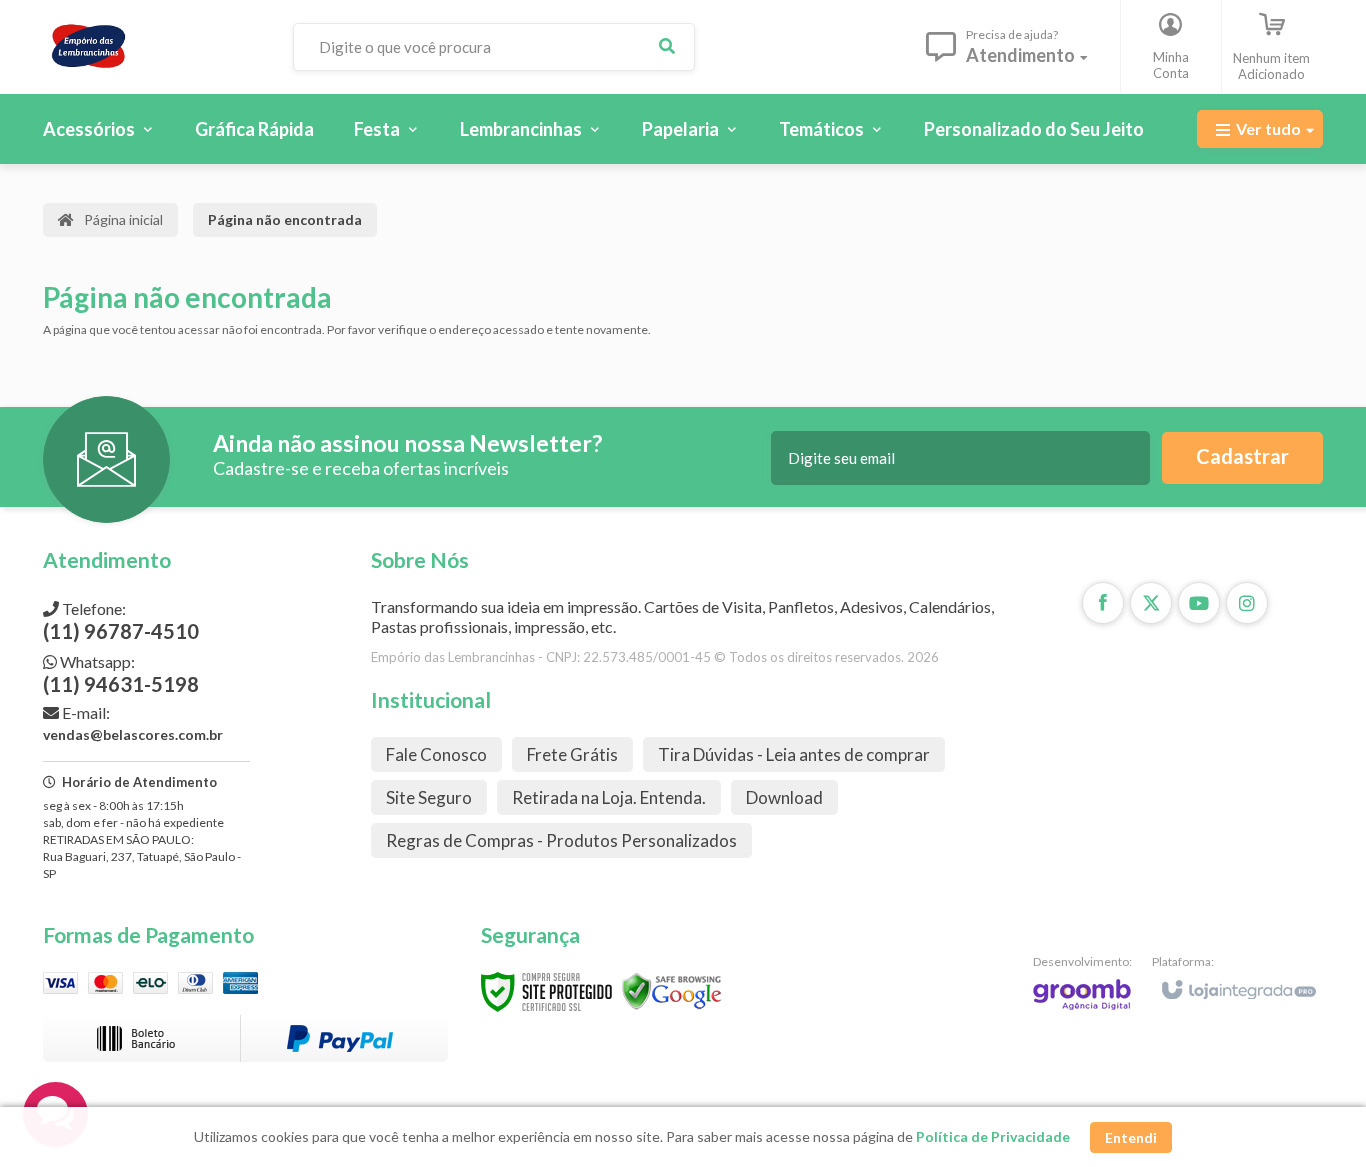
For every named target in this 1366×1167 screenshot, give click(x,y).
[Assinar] (1242, 458)
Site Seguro (429, 797)
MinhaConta (1171, 65)
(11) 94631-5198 (121, 674)
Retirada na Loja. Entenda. (609, 797)
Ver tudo (1268, 128)
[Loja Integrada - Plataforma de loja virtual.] (1237, 981)
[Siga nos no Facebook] (1103, 603)
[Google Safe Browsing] (672, 990)
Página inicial (123, 219)
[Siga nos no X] (1151, 603)
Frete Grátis (572, 754)
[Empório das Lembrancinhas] (152, 46)
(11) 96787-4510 (121, 621)
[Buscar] (667, 46)
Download (784, 797)
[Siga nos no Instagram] (1247, 603)
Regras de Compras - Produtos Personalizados (561, 840)
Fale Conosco (436, 754)
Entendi (1131, 1137)
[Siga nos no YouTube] (1199, 603)
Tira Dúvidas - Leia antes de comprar (794, 754)
